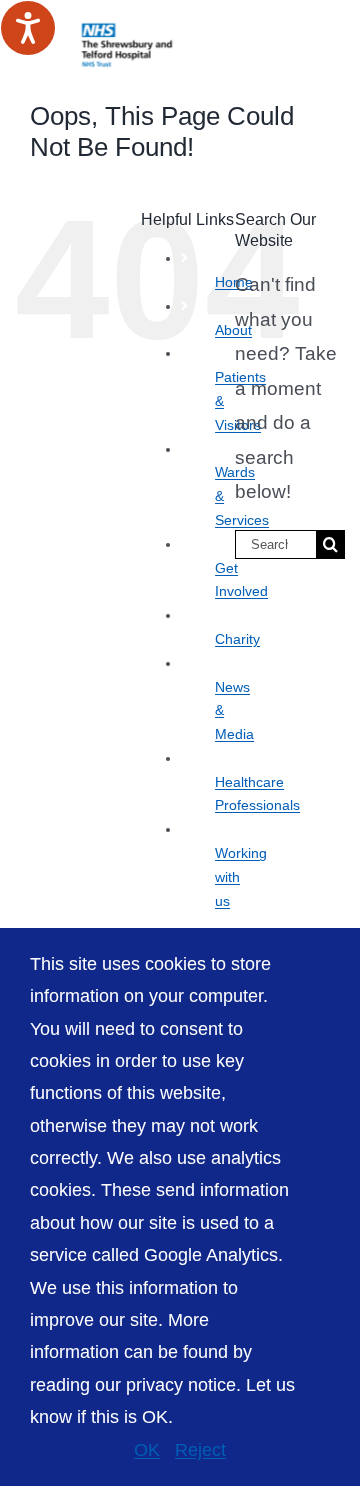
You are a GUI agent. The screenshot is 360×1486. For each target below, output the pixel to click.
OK (147, 1450)
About (233, 330)
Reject (200, 1450)
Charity (237, 639)
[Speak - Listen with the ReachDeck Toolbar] (28, 28)
